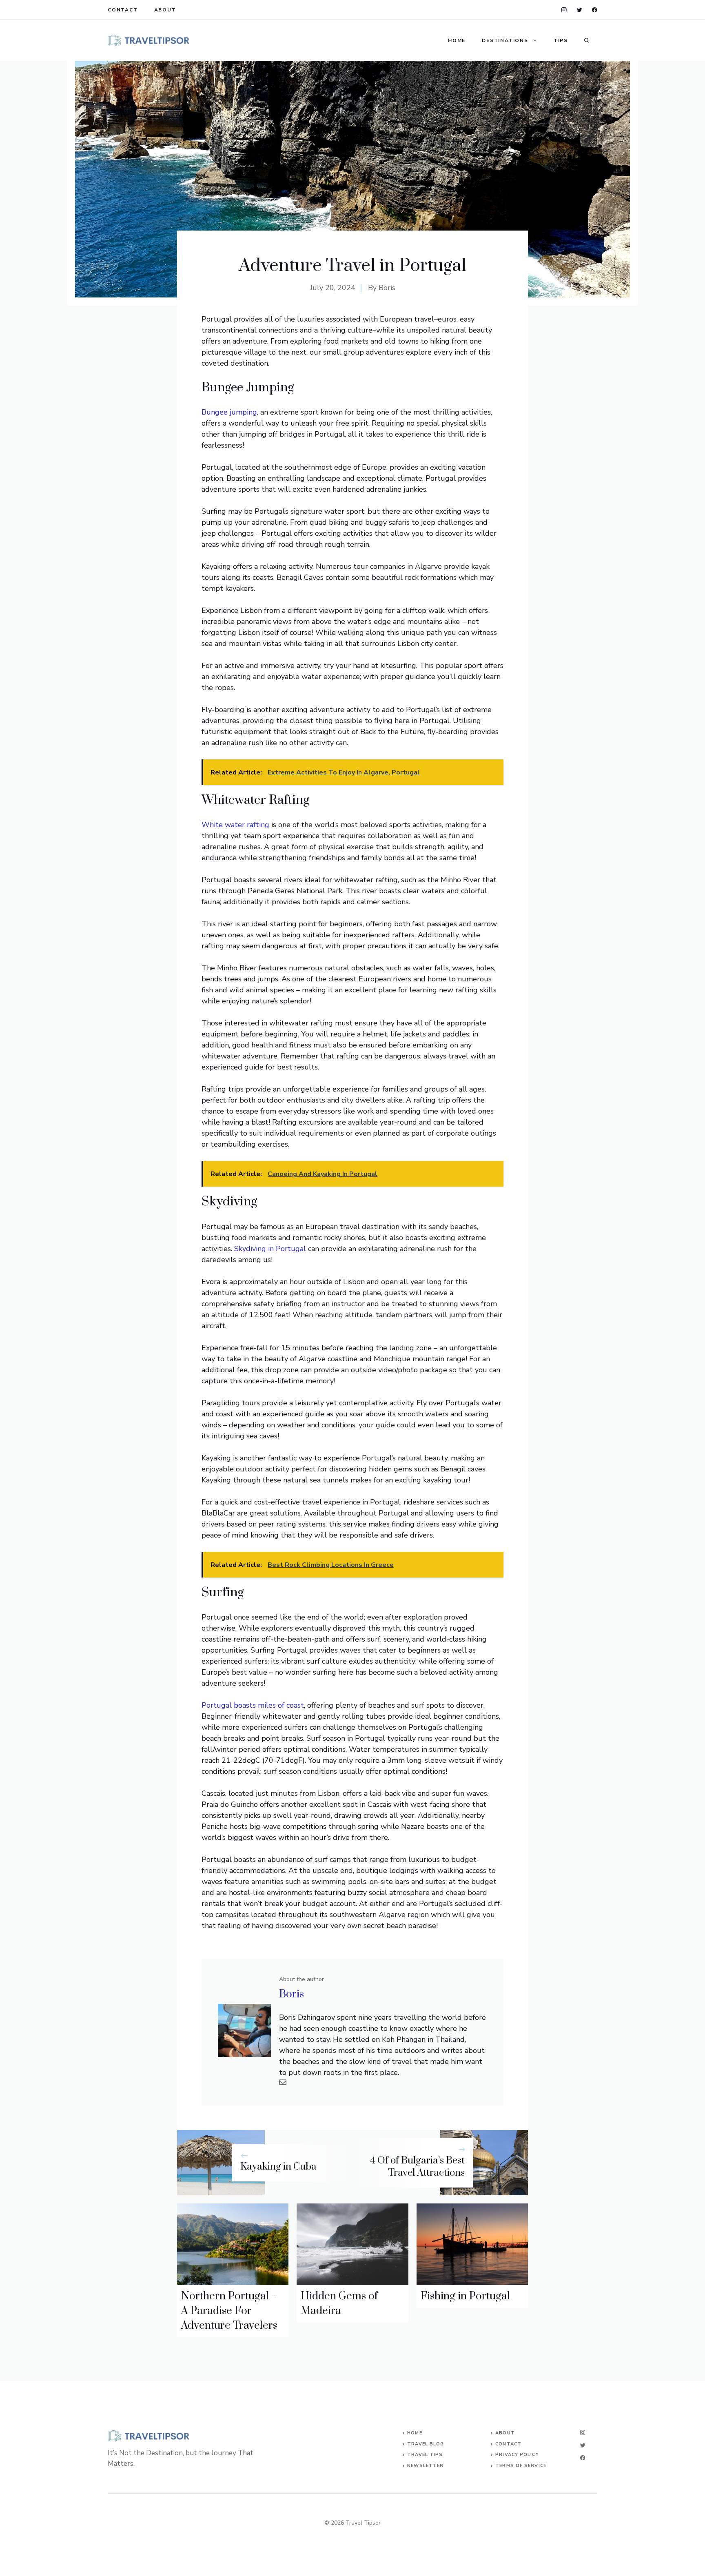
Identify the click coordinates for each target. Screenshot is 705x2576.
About (165, 10)
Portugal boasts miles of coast (253, 1705)
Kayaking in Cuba (278, 2167)
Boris (387, 288)
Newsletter (425, 2466)
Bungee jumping (229, 412)
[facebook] (595, 10)
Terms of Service (521, 2466)
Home (457, 40)
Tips (561, 40)
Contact (123, 10)
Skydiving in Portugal (270, 1249)
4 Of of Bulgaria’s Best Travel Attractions (417, 2167)
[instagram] (564, 10)
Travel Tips (425, 2455)
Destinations (505, 40)
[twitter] (580, 10)
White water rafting (235, 825)
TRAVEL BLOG (426, 2444)
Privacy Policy (517, 2455)
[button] (587, 40)
